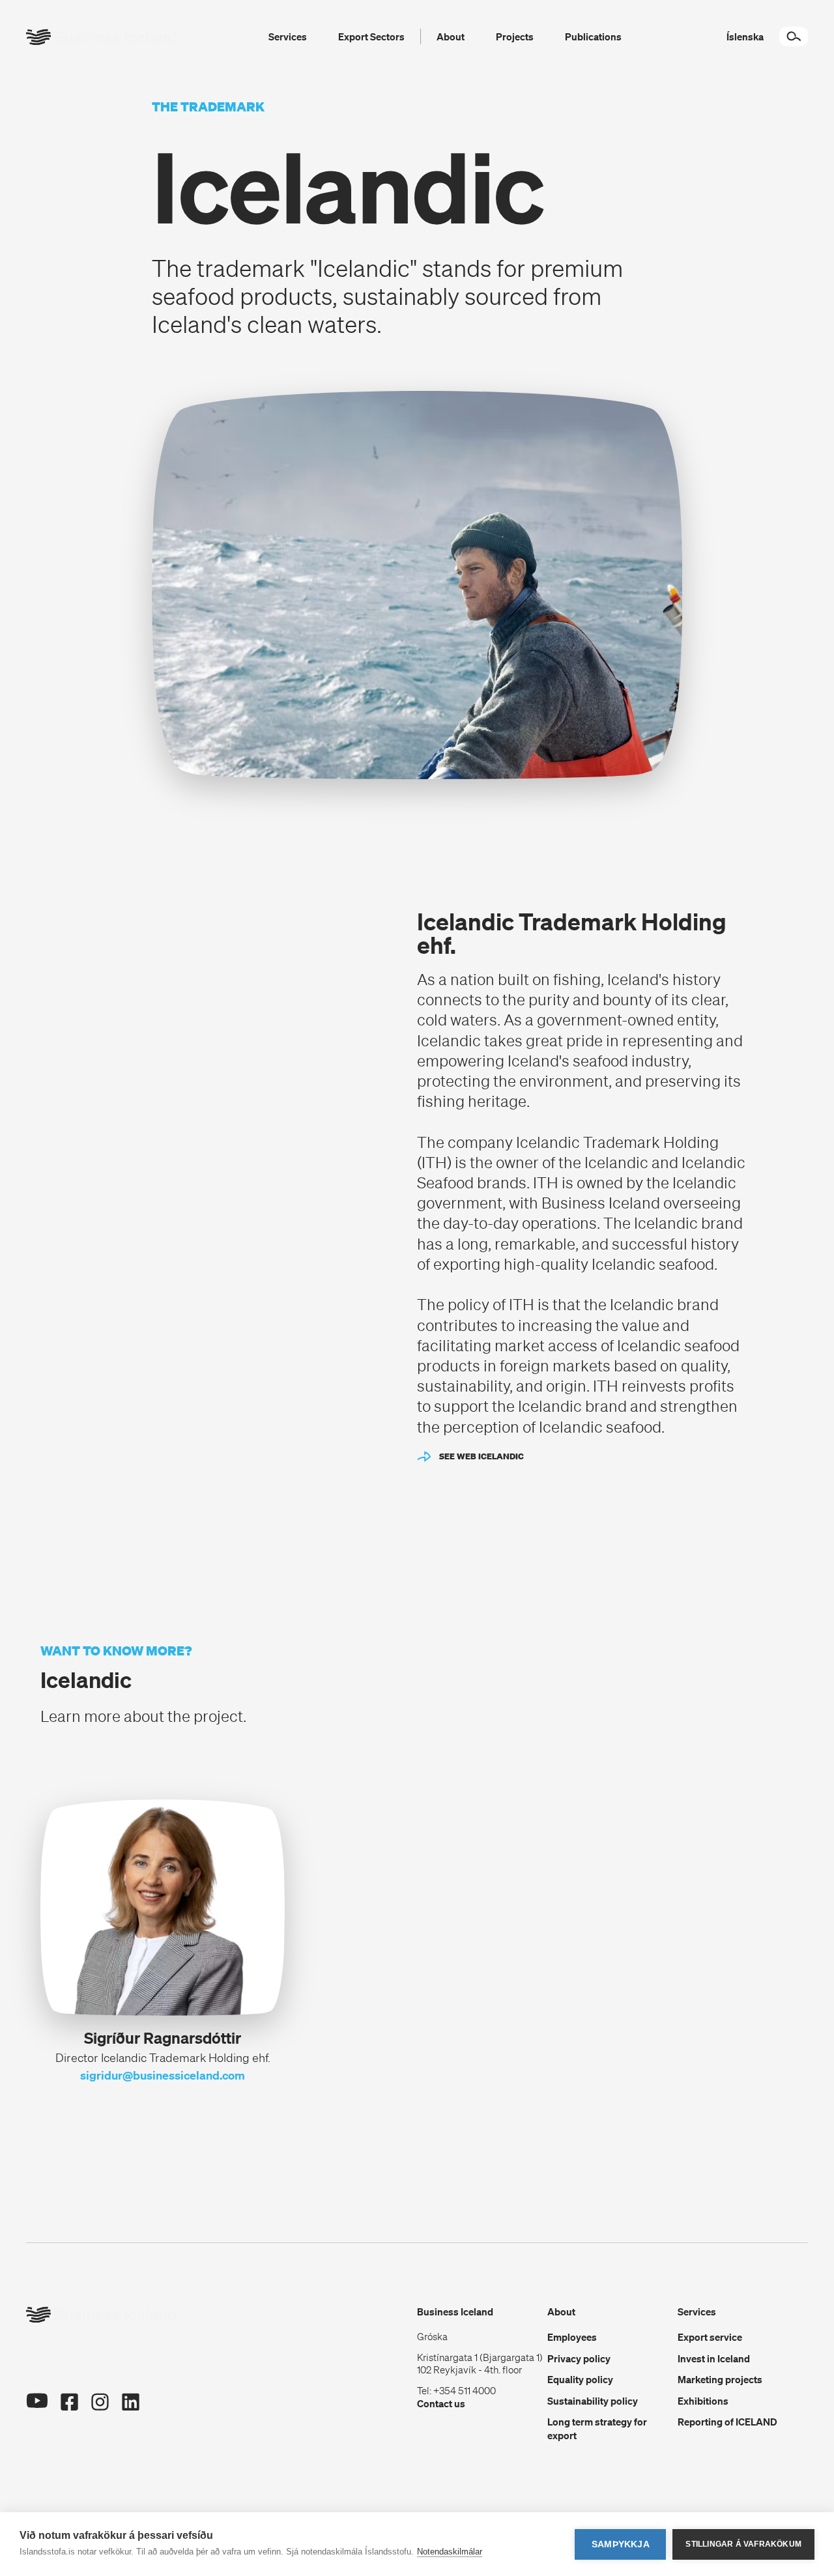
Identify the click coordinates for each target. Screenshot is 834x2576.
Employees (572, 2337)
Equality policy (580, 2379)
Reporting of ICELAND (727, 2422)
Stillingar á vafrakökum (743, 2544)
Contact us (441, 2403)
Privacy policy (579, 2358)
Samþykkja (621, 2544)
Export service (710, 2337)
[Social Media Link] (37, 2406)
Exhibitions (703, 2401)
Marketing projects (720, 2379)
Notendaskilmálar (450, 2552)
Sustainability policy (593, 2401)
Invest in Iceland (714, 2358)
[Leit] (794, 36)
